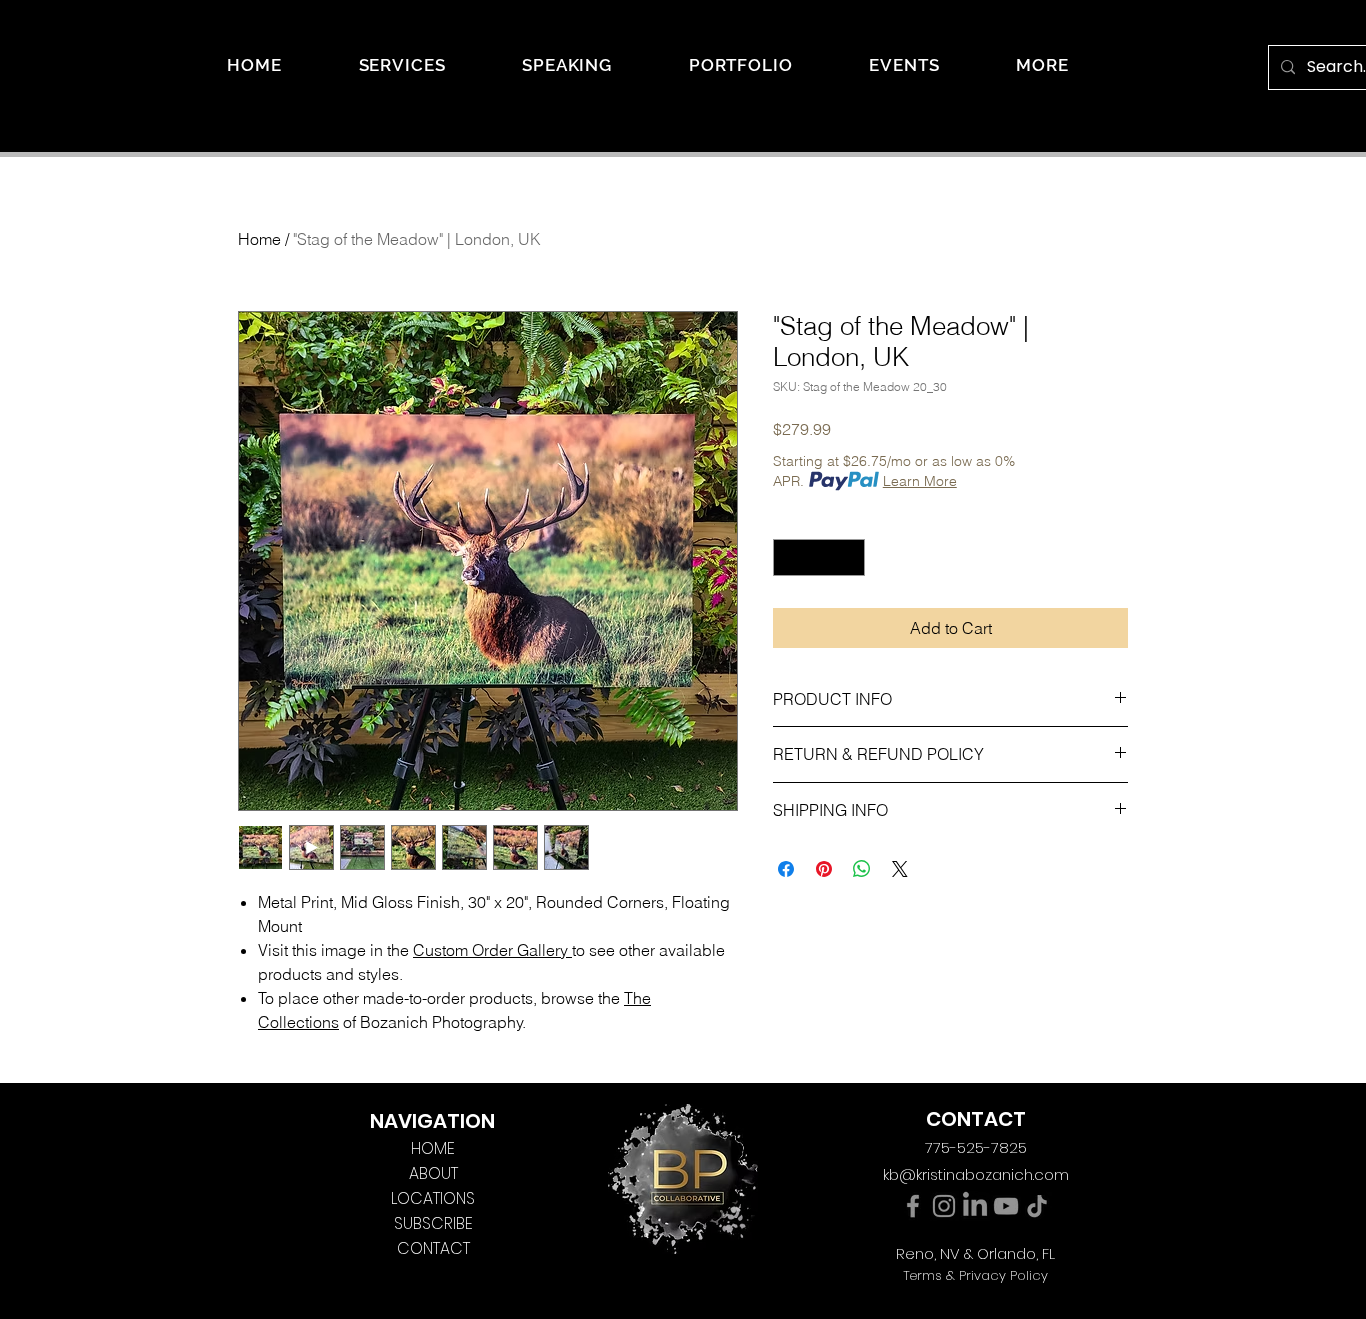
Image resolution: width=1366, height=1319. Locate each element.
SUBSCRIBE (433, 1223)
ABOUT (433, 1173)
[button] (1042, 65)
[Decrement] (788, 557)
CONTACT (433, 1248)
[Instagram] (944, 1206)
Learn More (920, 481)
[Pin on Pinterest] (824, 869)
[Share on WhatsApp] (862, 869)
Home (259, 239)
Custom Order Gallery (490, 950)
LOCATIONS (433, 1198)
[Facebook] (913, 1206)
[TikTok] (1037, 1206)
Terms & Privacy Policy (975, 1275)
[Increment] (849, 557)
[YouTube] (1006, 1206)
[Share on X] (900, 869)
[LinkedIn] (975, 1206)
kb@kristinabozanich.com (976, 1174)
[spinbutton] (819, 557)
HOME (433, 1148)
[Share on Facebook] (786, 869)
